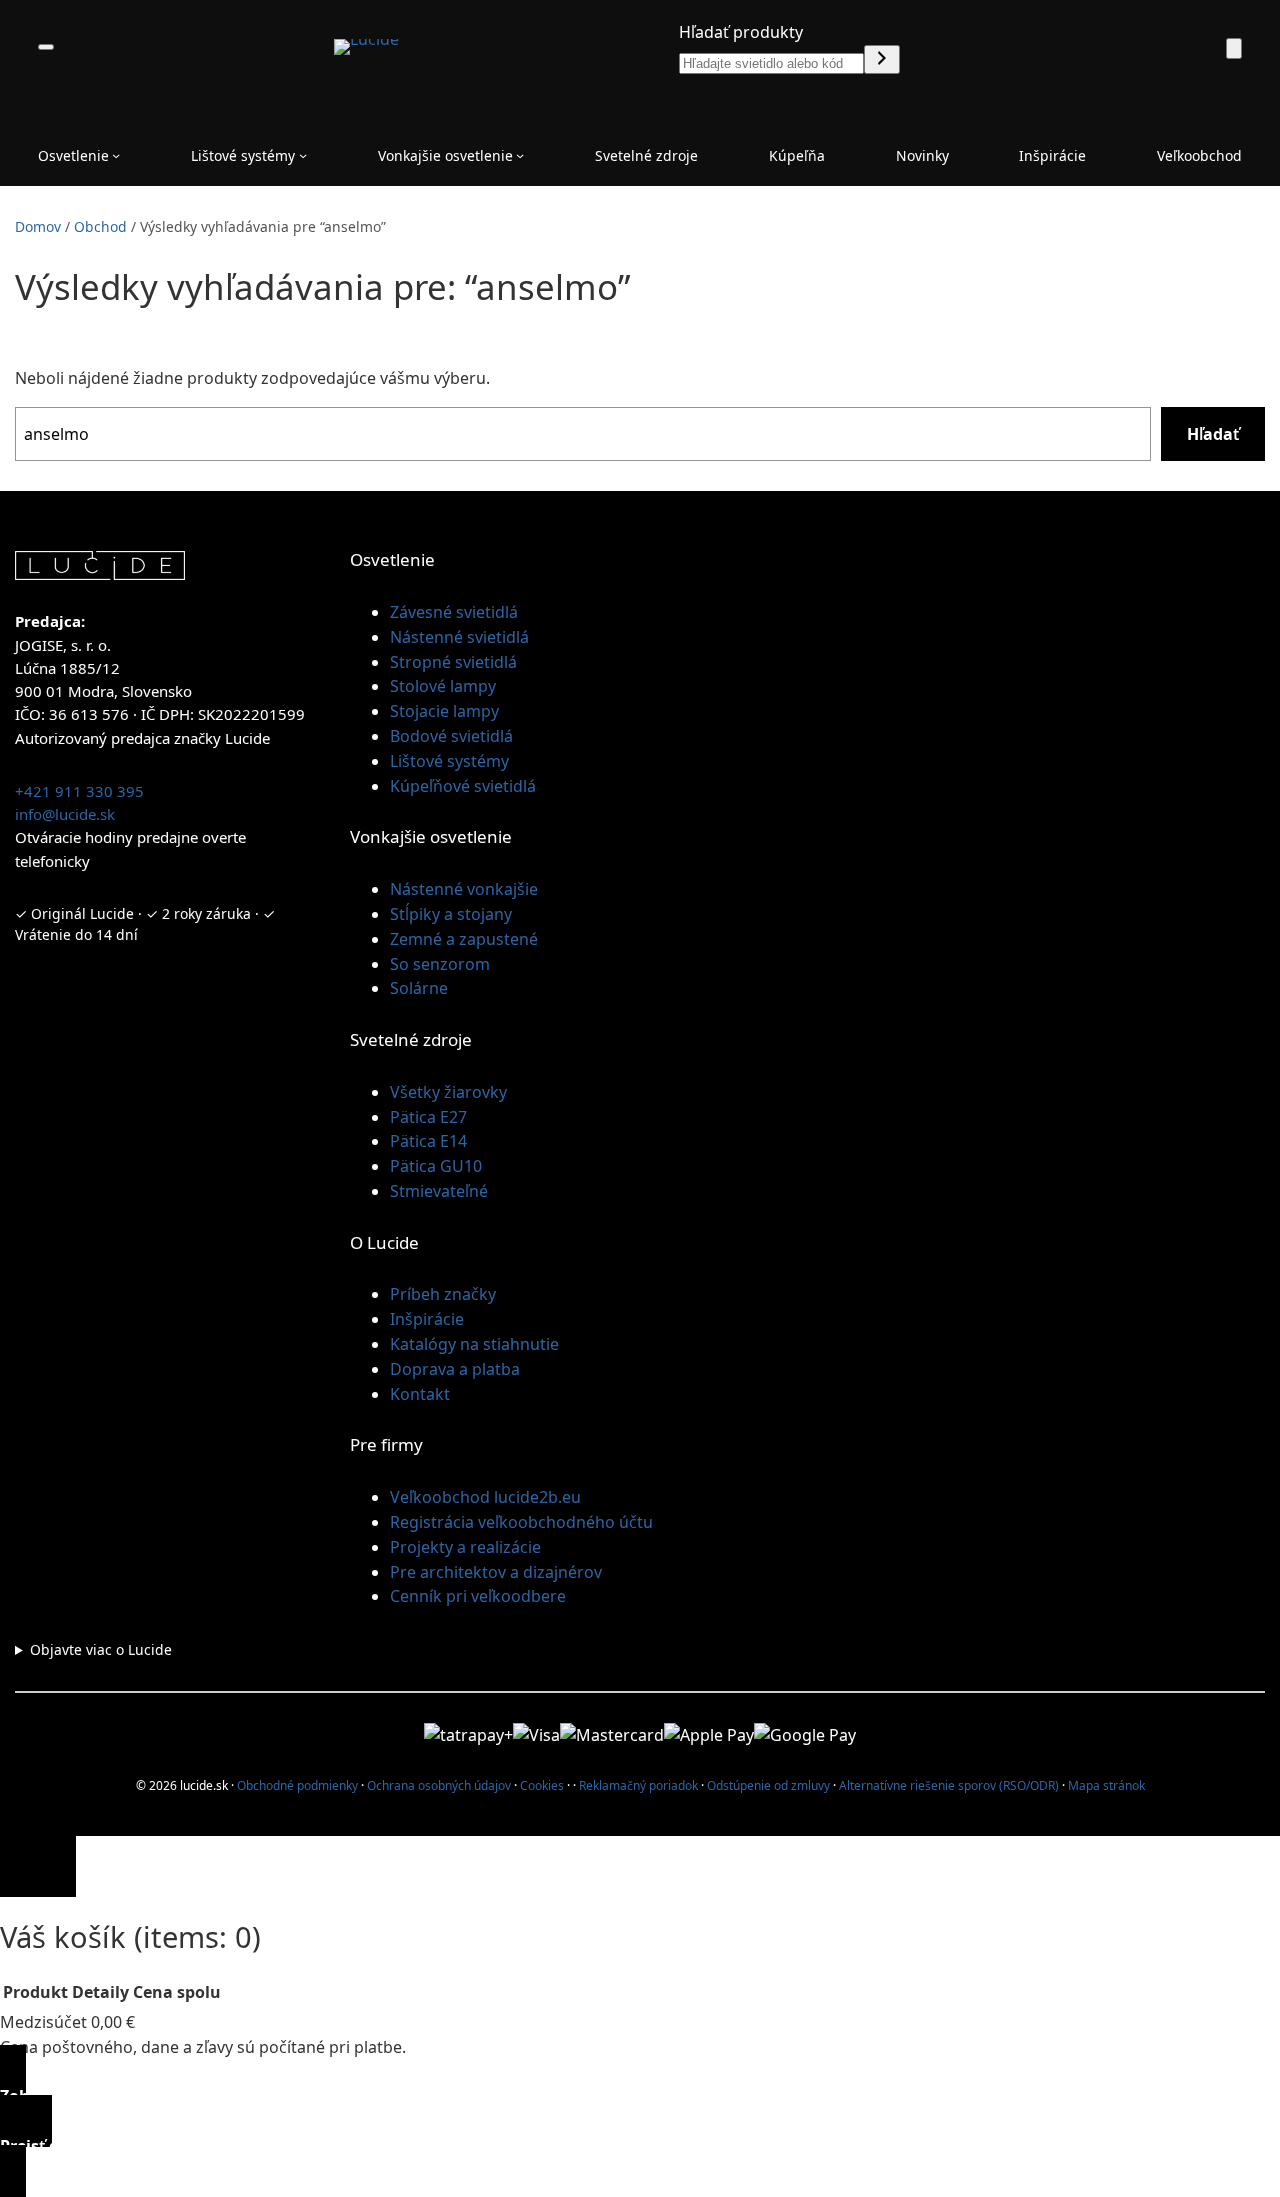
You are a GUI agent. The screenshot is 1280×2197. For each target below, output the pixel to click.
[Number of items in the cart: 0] (1234, 48)
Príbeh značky (443, 1294)
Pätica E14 (428, 1141)
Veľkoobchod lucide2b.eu (485, 1497)
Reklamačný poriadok (638, 1785)
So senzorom (440, 964)
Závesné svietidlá (454, 612)
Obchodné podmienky (297, 1785)
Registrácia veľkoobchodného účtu (521, 1522)
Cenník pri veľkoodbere (478, 1596)
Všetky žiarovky (448, 1092)
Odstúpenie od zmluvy (768, 1785)
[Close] (38, 1866)
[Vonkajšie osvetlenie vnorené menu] (520, 155)
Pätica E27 (428, 1117)
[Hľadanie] (882, 59)
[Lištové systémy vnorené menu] (303, 155)
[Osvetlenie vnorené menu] (116, 155)
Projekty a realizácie (465, 1547)
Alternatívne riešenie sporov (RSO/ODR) (949, 1785)
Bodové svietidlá (451, 736)
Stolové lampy (443, 686)
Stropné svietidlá (453, 662)
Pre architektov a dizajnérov (496, 1572)
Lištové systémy (449, 761)
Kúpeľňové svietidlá (463, 786)
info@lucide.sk (65, 814)
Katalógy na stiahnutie (474, 1344)
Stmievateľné (439, 1191)
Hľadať (1213, 434)
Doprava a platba (455, 1369)
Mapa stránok (1106, 1785)
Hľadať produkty (741, 32)
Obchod (100, 226)
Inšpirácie (427, 1319)
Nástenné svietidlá (459, 637)
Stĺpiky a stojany (451, 914)
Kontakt (420, 1394)
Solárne (419, 988)
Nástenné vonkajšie (464, 889)
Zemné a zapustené (464, 939)
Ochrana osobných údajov (439, 1785)
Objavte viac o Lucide (101, 1649)
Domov (38, 226)
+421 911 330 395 (79, 791)
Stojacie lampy (444, 711)
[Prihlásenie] (1188, 47)
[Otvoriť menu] (46, 47)
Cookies (542, 1785)
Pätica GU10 (436, 1166)
